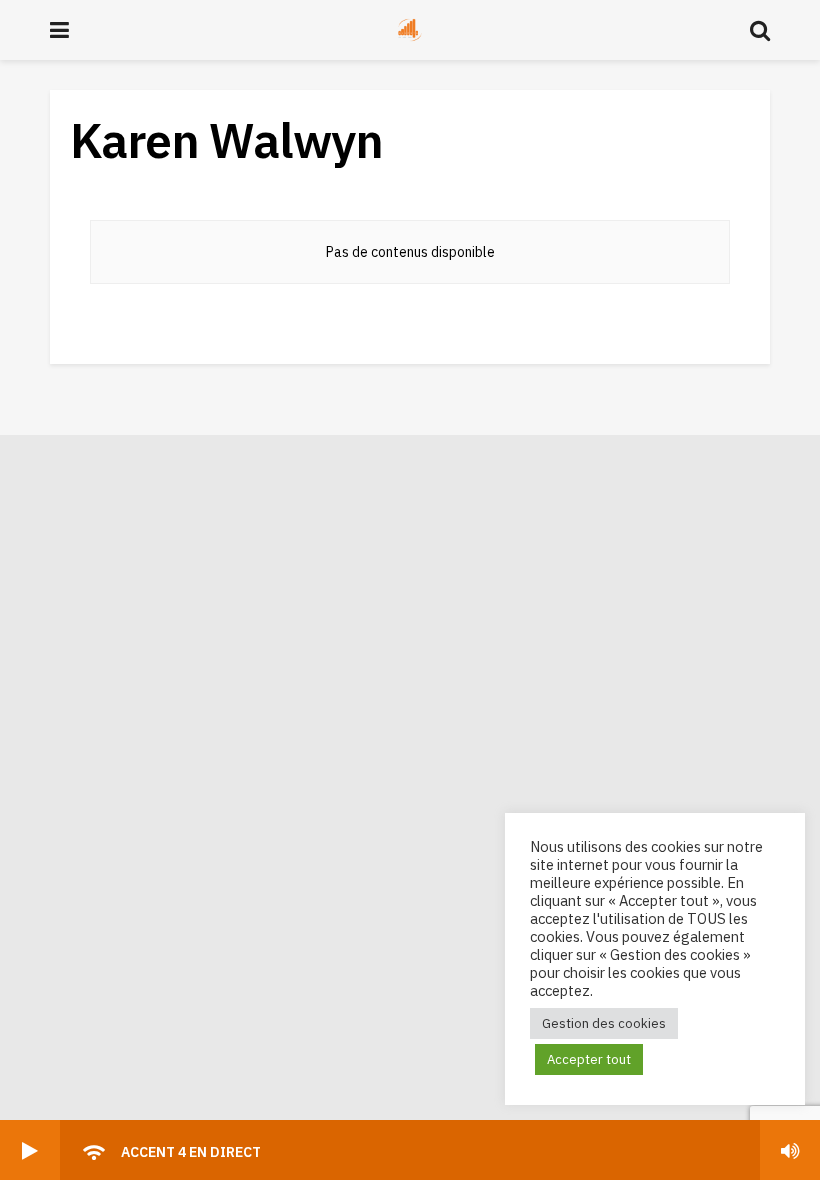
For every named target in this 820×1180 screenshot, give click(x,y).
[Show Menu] (59, 30)
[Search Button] (760, 30)
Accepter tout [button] (589, 1059)
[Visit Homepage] (410, 30)
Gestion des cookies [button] (604, 1023)
